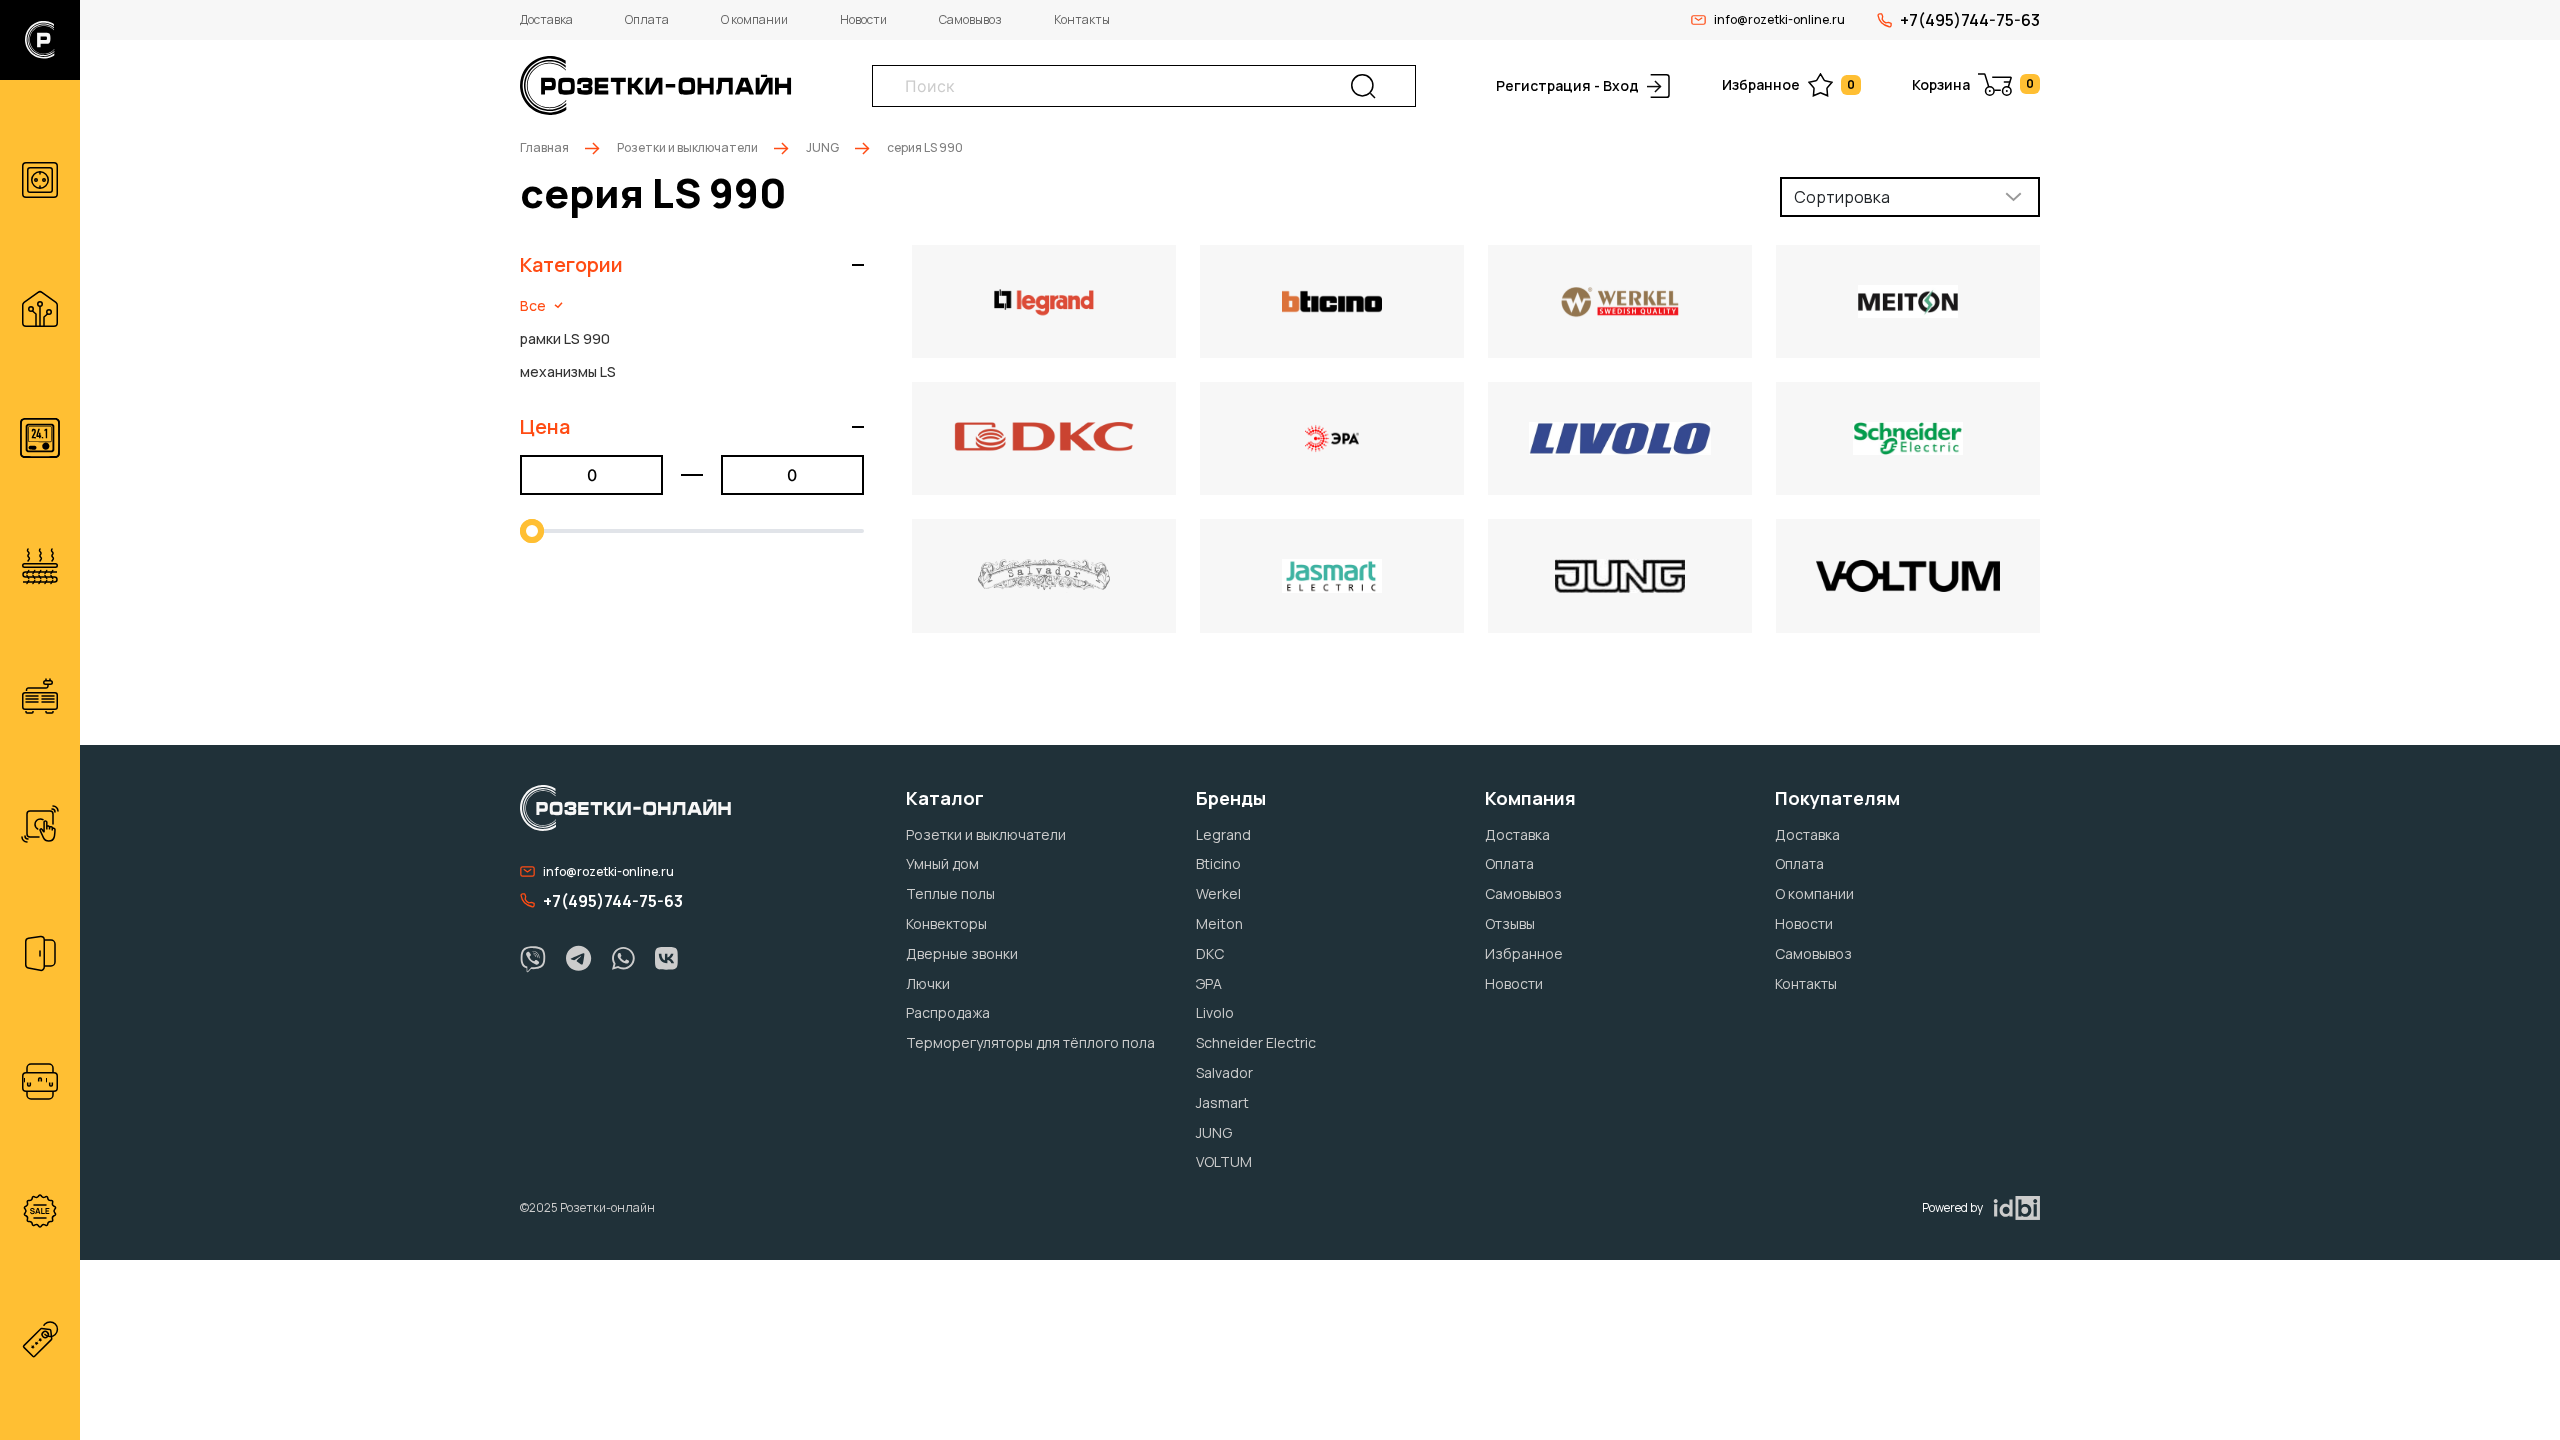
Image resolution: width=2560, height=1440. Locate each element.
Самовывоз (970, 19)
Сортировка (1842, 197)
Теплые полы (950, 893)
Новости (863, 19)
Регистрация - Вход (1567, 85)
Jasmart (1222, 1102)
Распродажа (948, 1012)
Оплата (647, 19)
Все (533, 305)
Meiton (1219, 923)
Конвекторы (946, 923)
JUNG (822, 147)
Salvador (1224, 1072)
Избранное (1788, 84)
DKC (1210, 953)
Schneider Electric (1256, 1042)
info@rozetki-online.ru (1779, 19)
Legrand (1223, 834)
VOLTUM (1224, 1161)
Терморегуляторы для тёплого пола (1030, 1042)
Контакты (1082, 19)
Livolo (1215, 1012)
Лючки (928, 983)
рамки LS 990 (565, 338)
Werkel (1218, 893)
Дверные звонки (962, 953)
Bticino (1218, 863)
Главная (544, 147)
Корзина (1973, 84)
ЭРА (1209, 983)
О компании (754, 19)
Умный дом (942, 863)
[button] (692, 265)
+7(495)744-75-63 (1970, 20)
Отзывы (1510, 923)
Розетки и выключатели (687, 147)
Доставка (546, 19)
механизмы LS (568, 371)
